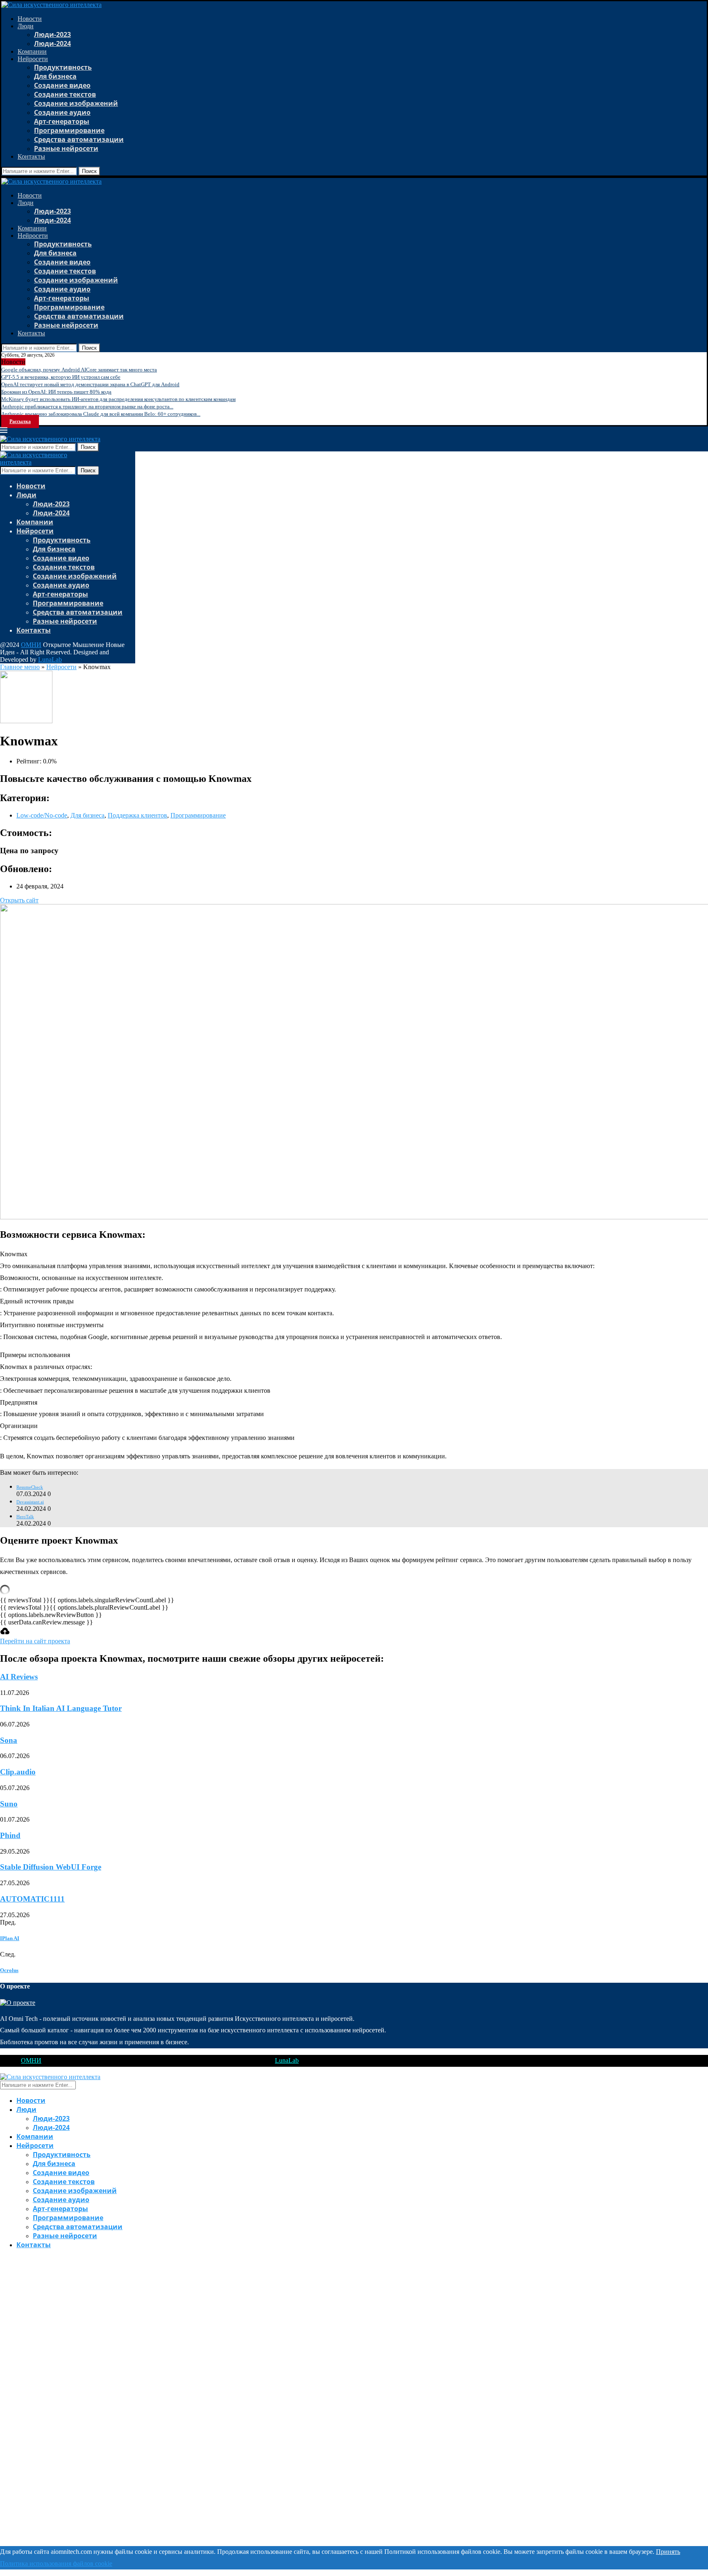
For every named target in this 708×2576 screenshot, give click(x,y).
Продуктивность (63, 67)
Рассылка (20, 421)
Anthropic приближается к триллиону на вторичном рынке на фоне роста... (87, 407)
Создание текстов (65, 94)
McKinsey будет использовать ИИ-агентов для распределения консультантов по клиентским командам (118, 399)
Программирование (69, 130)
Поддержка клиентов (137, 815)
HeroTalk (25, 1517)
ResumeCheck (30, 1487)
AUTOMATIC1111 (32, 1899)
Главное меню (20, 667)
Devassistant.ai (30, 1502)
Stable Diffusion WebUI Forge (51, 1867)
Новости (30, 19)
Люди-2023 (52, 34)
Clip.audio (18, 1772)
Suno (9, 1804)
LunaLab (50, 659)
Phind (10, 1835)
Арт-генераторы (62, 121)
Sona (9, 1740)
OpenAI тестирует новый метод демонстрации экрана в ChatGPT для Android (90, 384)
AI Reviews (19, 1677)
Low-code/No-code (42, 815)
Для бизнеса (55, 76)
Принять (668, 2552)
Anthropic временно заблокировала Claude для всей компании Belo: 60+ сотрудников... (101, 414)
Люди (26, 26)
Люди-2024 (52, 43)
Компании (32, 51)
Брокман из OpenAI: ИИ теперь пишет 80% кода (56, 392)
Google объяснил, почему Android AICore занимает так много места (79, 370)
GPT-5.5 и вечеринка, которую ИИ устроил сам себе (61, 377)
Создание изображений (76, 103)
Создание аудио (62, 112)
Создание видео (62, 85)
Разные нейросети (66, 148)
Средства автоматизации (79, 139)
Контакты (31, 156)
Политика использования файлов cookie (56, 2563)
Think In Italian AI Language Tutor (61, 1708)
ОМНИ (31, 645)
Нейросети (33, 59)
